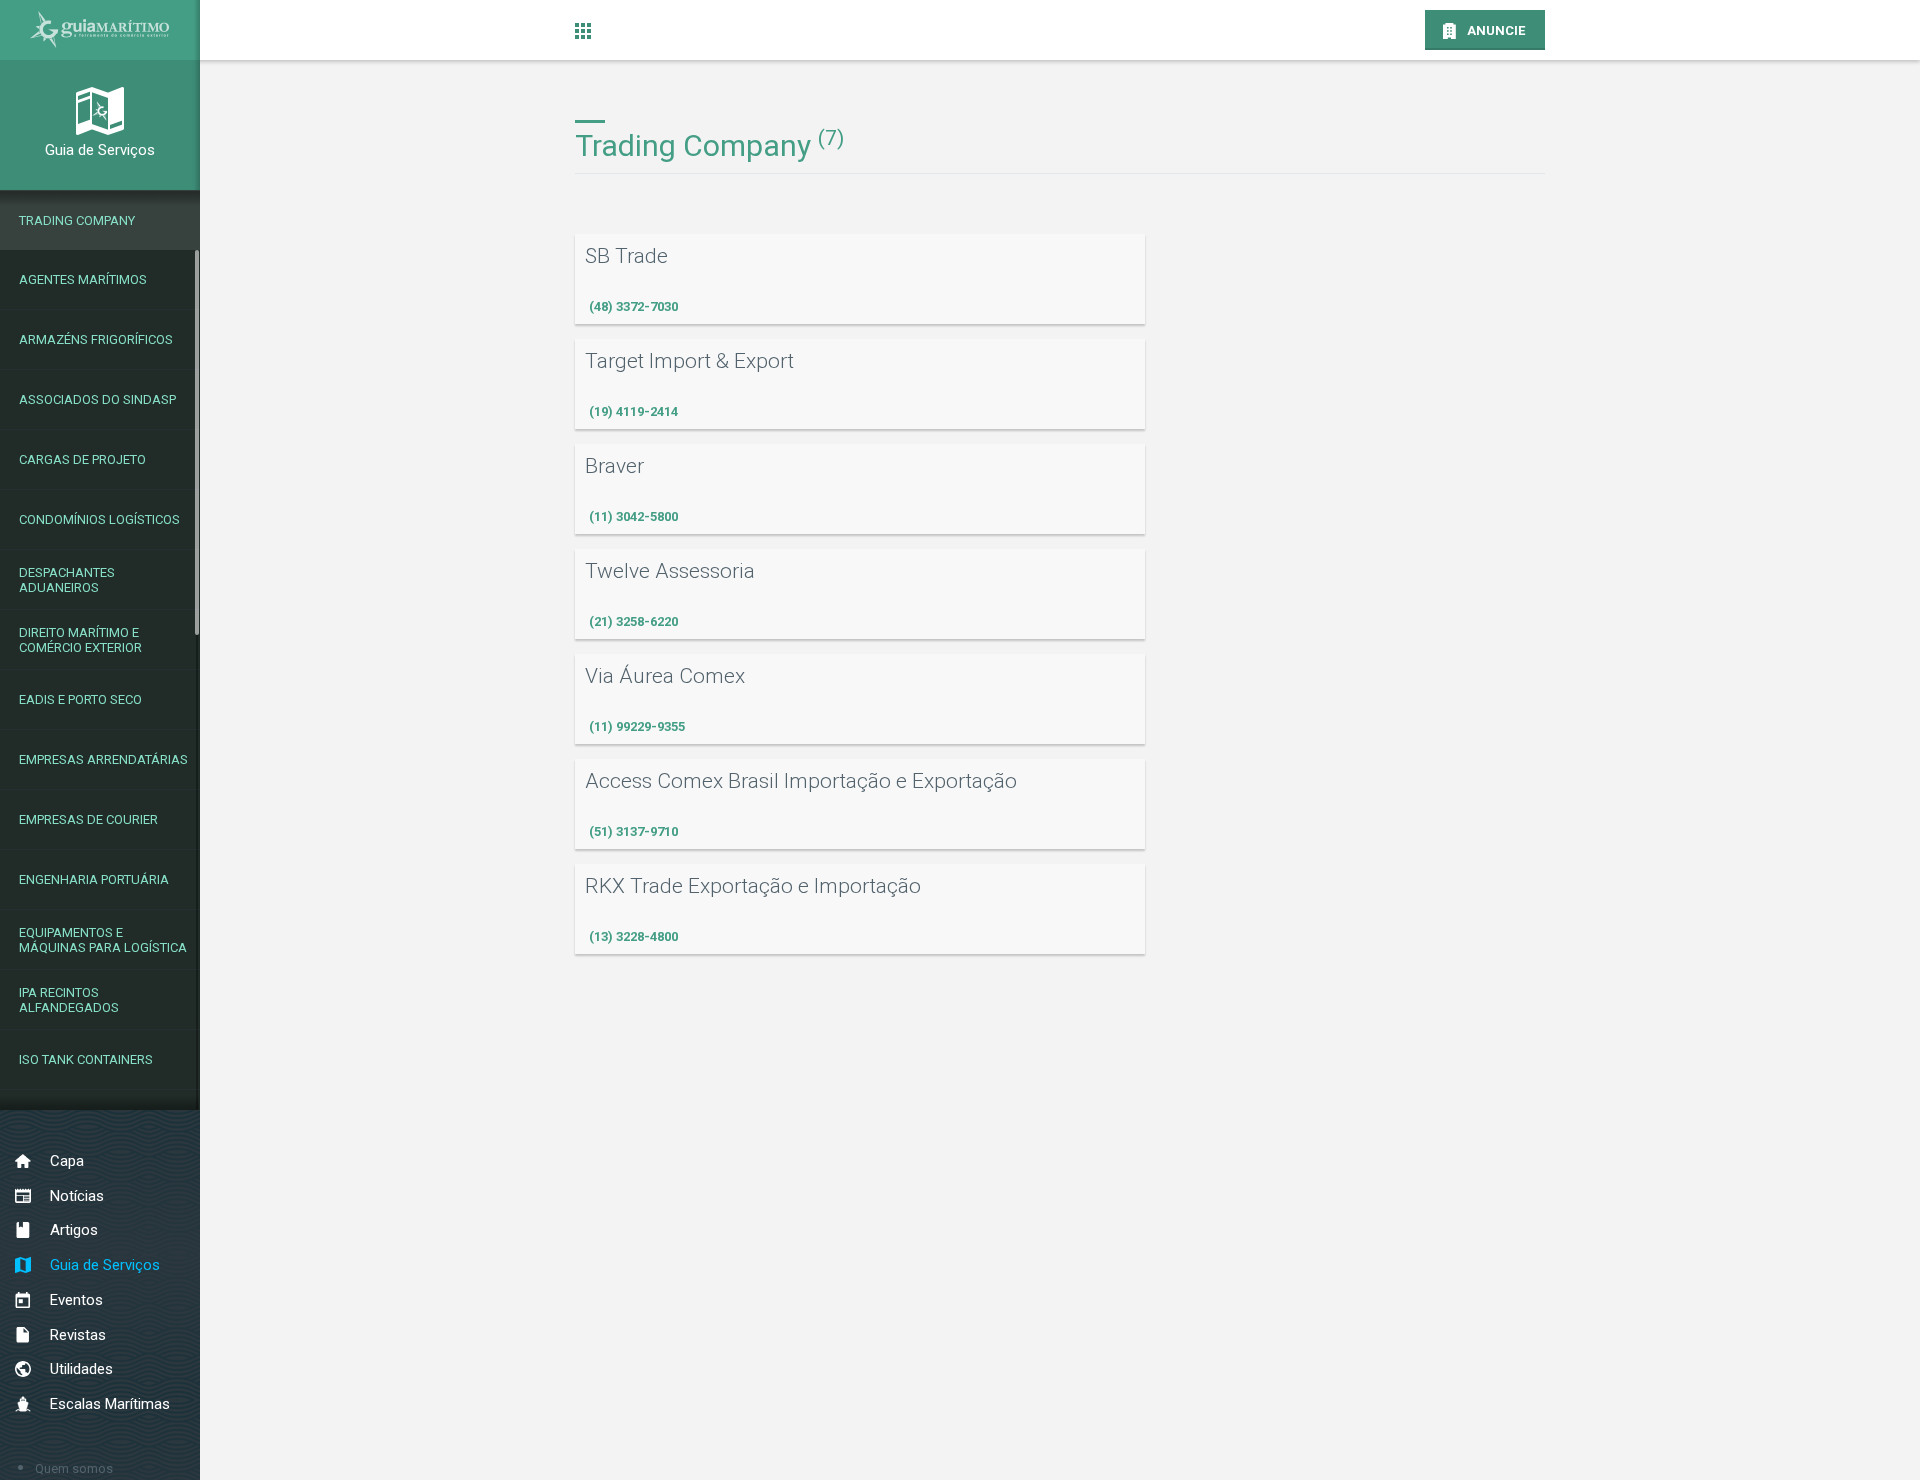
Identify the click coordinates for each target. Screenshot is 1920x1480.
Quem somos (74, 1468)
